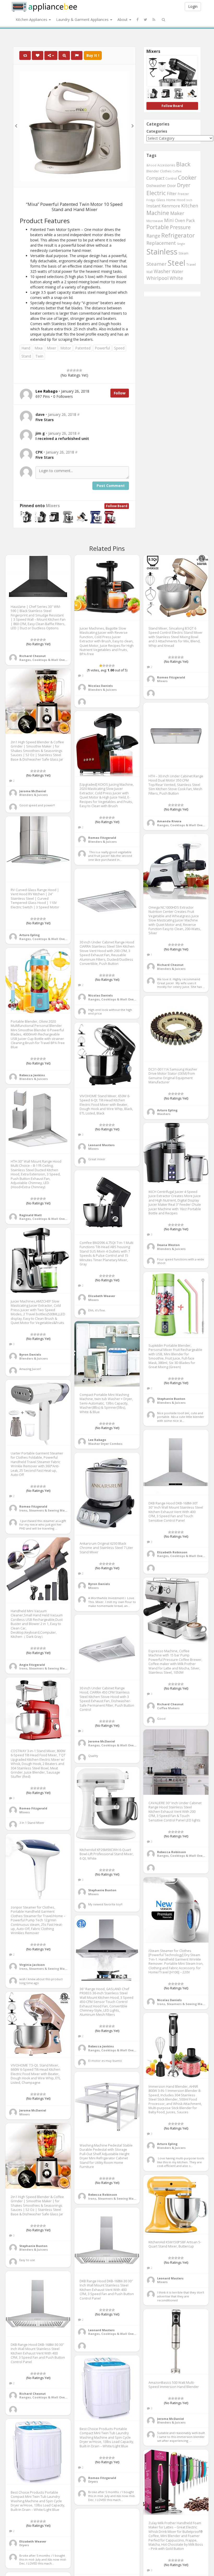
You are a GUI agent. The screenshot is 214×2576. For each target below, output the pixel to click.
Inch (189, 200)
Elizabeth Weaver (102, 1296)
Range (153, 236)
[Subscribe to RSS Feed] (154, 20)
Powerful (102, 348)
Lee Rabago (97, 1440)
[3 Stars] (74, 370)
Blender (153, 171)
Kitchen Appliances (32, 19)
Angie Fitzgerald (32, 1665)
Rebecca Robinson (172, 1852)
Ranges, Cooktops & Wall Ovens (44, 660)
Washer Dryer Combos (105, 1444)
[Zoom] (64, 55)
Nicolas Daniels (100, 686)
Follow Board (117, 506)
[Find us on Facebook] (138, 20)
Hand (26, 348)
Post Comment (111, 486)
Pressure (180, 227)
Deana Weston (168, 1245)
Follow (120, 393)
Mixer (51, 348)
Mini (169, 220)
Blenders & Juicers (102, 690)
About (123, 19)
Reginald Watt (31, 1215)
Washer (162, 271)
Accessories (166, 165)
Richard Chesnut (32, 656)
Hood (181, 200)
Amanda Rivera (169, 821)
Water (177, 271)
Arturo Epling (29, 935)
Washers (164, 1114)
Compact (155, 178)
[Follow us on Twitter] (145, 20)
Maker (177, 213)
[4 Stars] (78, 370)
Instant (153, 206)
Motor (66, 348)
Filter (172, 194)
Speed (119, 348)
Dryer (184, 185)
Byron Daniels (30, 1354)
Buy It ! (93, 55)
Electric (156, 193)
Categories (157, 131)
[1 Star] (68, 370)
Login (193, 6)
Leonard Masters (101, 1145)
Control (171, 178)
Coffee (177, 171)
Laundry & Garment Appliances (83, 19)
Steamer (156, 264)
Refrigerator (178, 235)
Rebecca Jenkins (32, 1075)
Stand (26, 356)
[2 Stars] (71, 370)
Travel (191, 265)
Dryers (93, 2481)
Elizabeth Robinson (172, 1552)
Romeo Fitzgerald (171, 677)
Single (181, 244)
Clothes (166, 171)
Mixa (38, 348)
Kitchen (190, 206)
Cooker (187, 177)
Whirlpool (157, 278)
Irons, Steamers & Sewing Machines (47, 1510)
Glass (161, 200)
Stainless (162, 252)
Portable (158, 227)
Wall (150, 272)
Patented (83, 348)
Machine (158, 213)
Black (183, 164)
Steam (183, 253)
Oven (180, 220)
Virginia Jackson (32, 1965)
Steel (176, 263)
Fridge (151, 200)
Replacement (161, 243)
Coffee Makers (168, 1708)
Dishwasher (156, 186)
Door (171, 186)
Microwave (155, 221)
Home (171, 200)
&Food (151, 165)
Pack (191, 220)
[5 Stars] (81, 370)
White (176, 278)
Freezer (183, 194)
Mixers (53, 506)
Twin (39, 356)
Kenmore (171, 206)
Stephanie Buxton (171, 1399)
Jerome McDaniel (33, 791)
